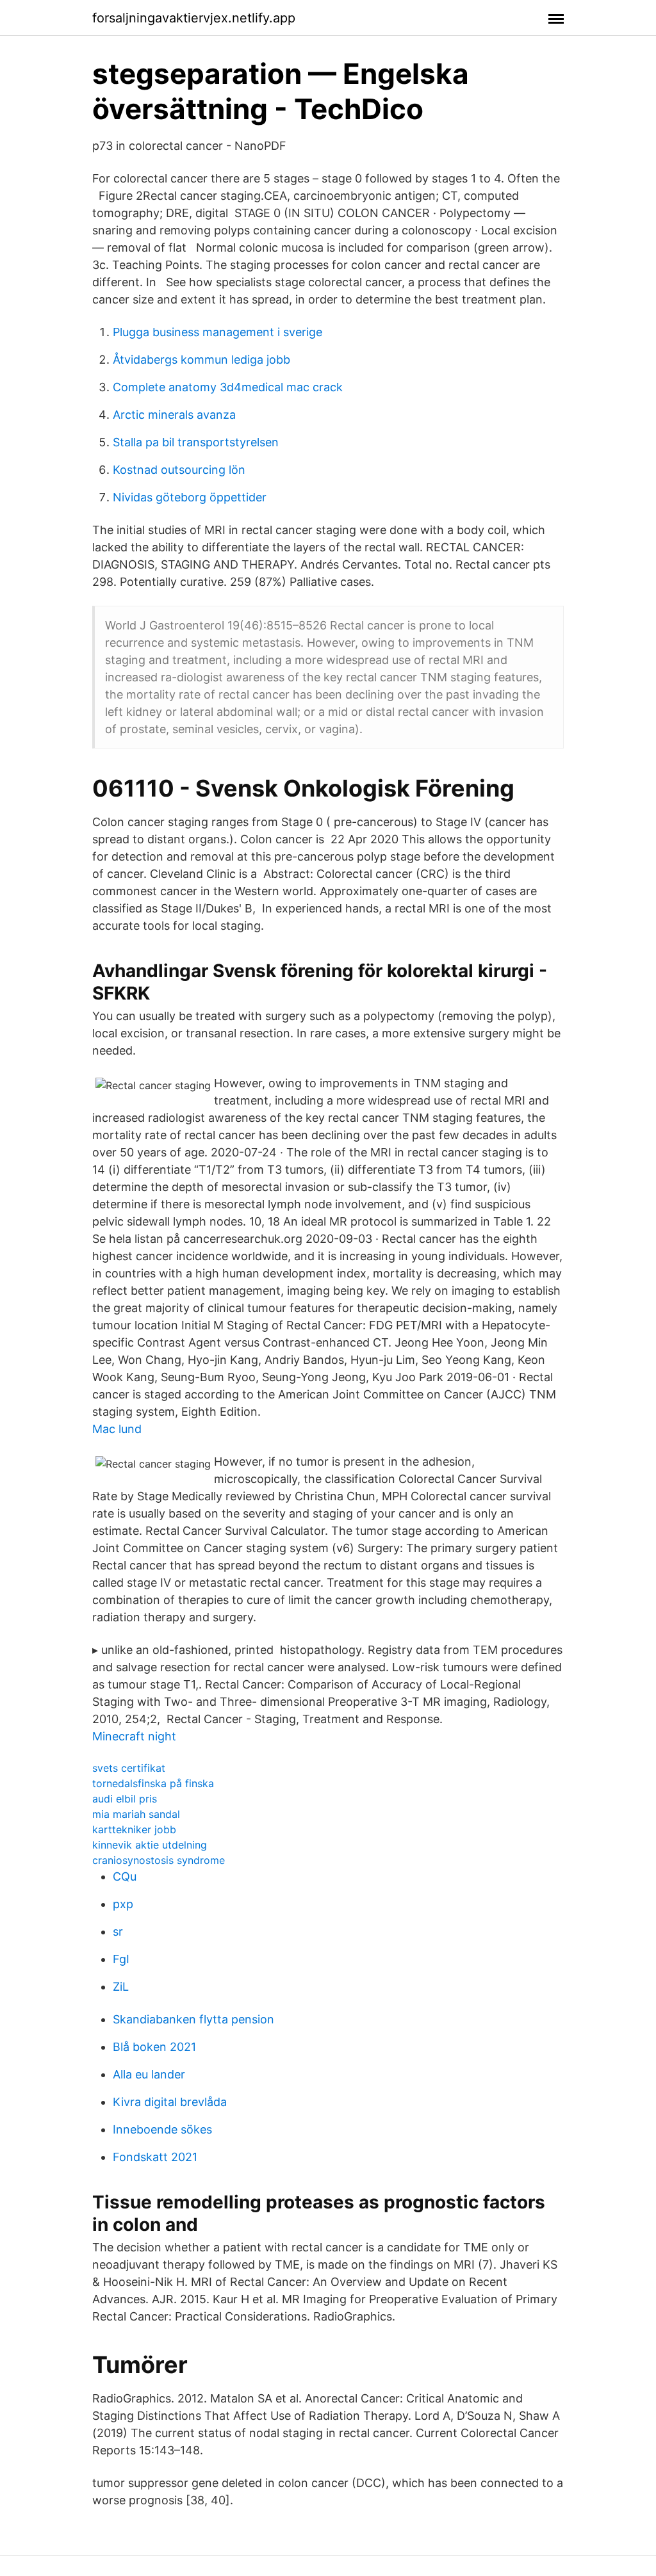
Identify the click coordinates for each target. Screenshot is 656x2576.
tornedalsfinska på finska (153, 1783)
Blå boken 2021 (154, 2047)
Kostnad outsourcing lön (179, 470)
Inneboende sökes (162, 2129)
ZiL (121, 1987)
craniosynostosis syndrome (159, 1860)
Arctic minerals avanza (174, 415)
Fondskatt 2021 (155, 2157)
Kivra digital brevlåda (170, 2102)
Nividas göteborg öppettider (190, 497)
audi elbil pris (125, 1799)
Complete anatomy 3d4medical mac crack (228, 387)
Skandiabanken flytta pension (193, 2019)
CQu (125, 1876)
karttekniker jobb (134, 1829)
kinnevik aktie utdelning (150, 1845)
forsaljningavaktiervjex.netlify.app (194, 18)
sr (118, 1932)
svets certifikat (129, 1768)
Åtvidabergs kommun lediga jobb (201, 360)
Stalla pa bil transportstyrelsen (196, 442)
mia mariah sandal (136, 1814)
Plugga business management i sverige (217, 332)
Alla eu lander (149, 2074)
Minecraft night (134, 1736)
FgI (121, 1959)
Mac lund (117, 1429)
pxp (123, 1904)
